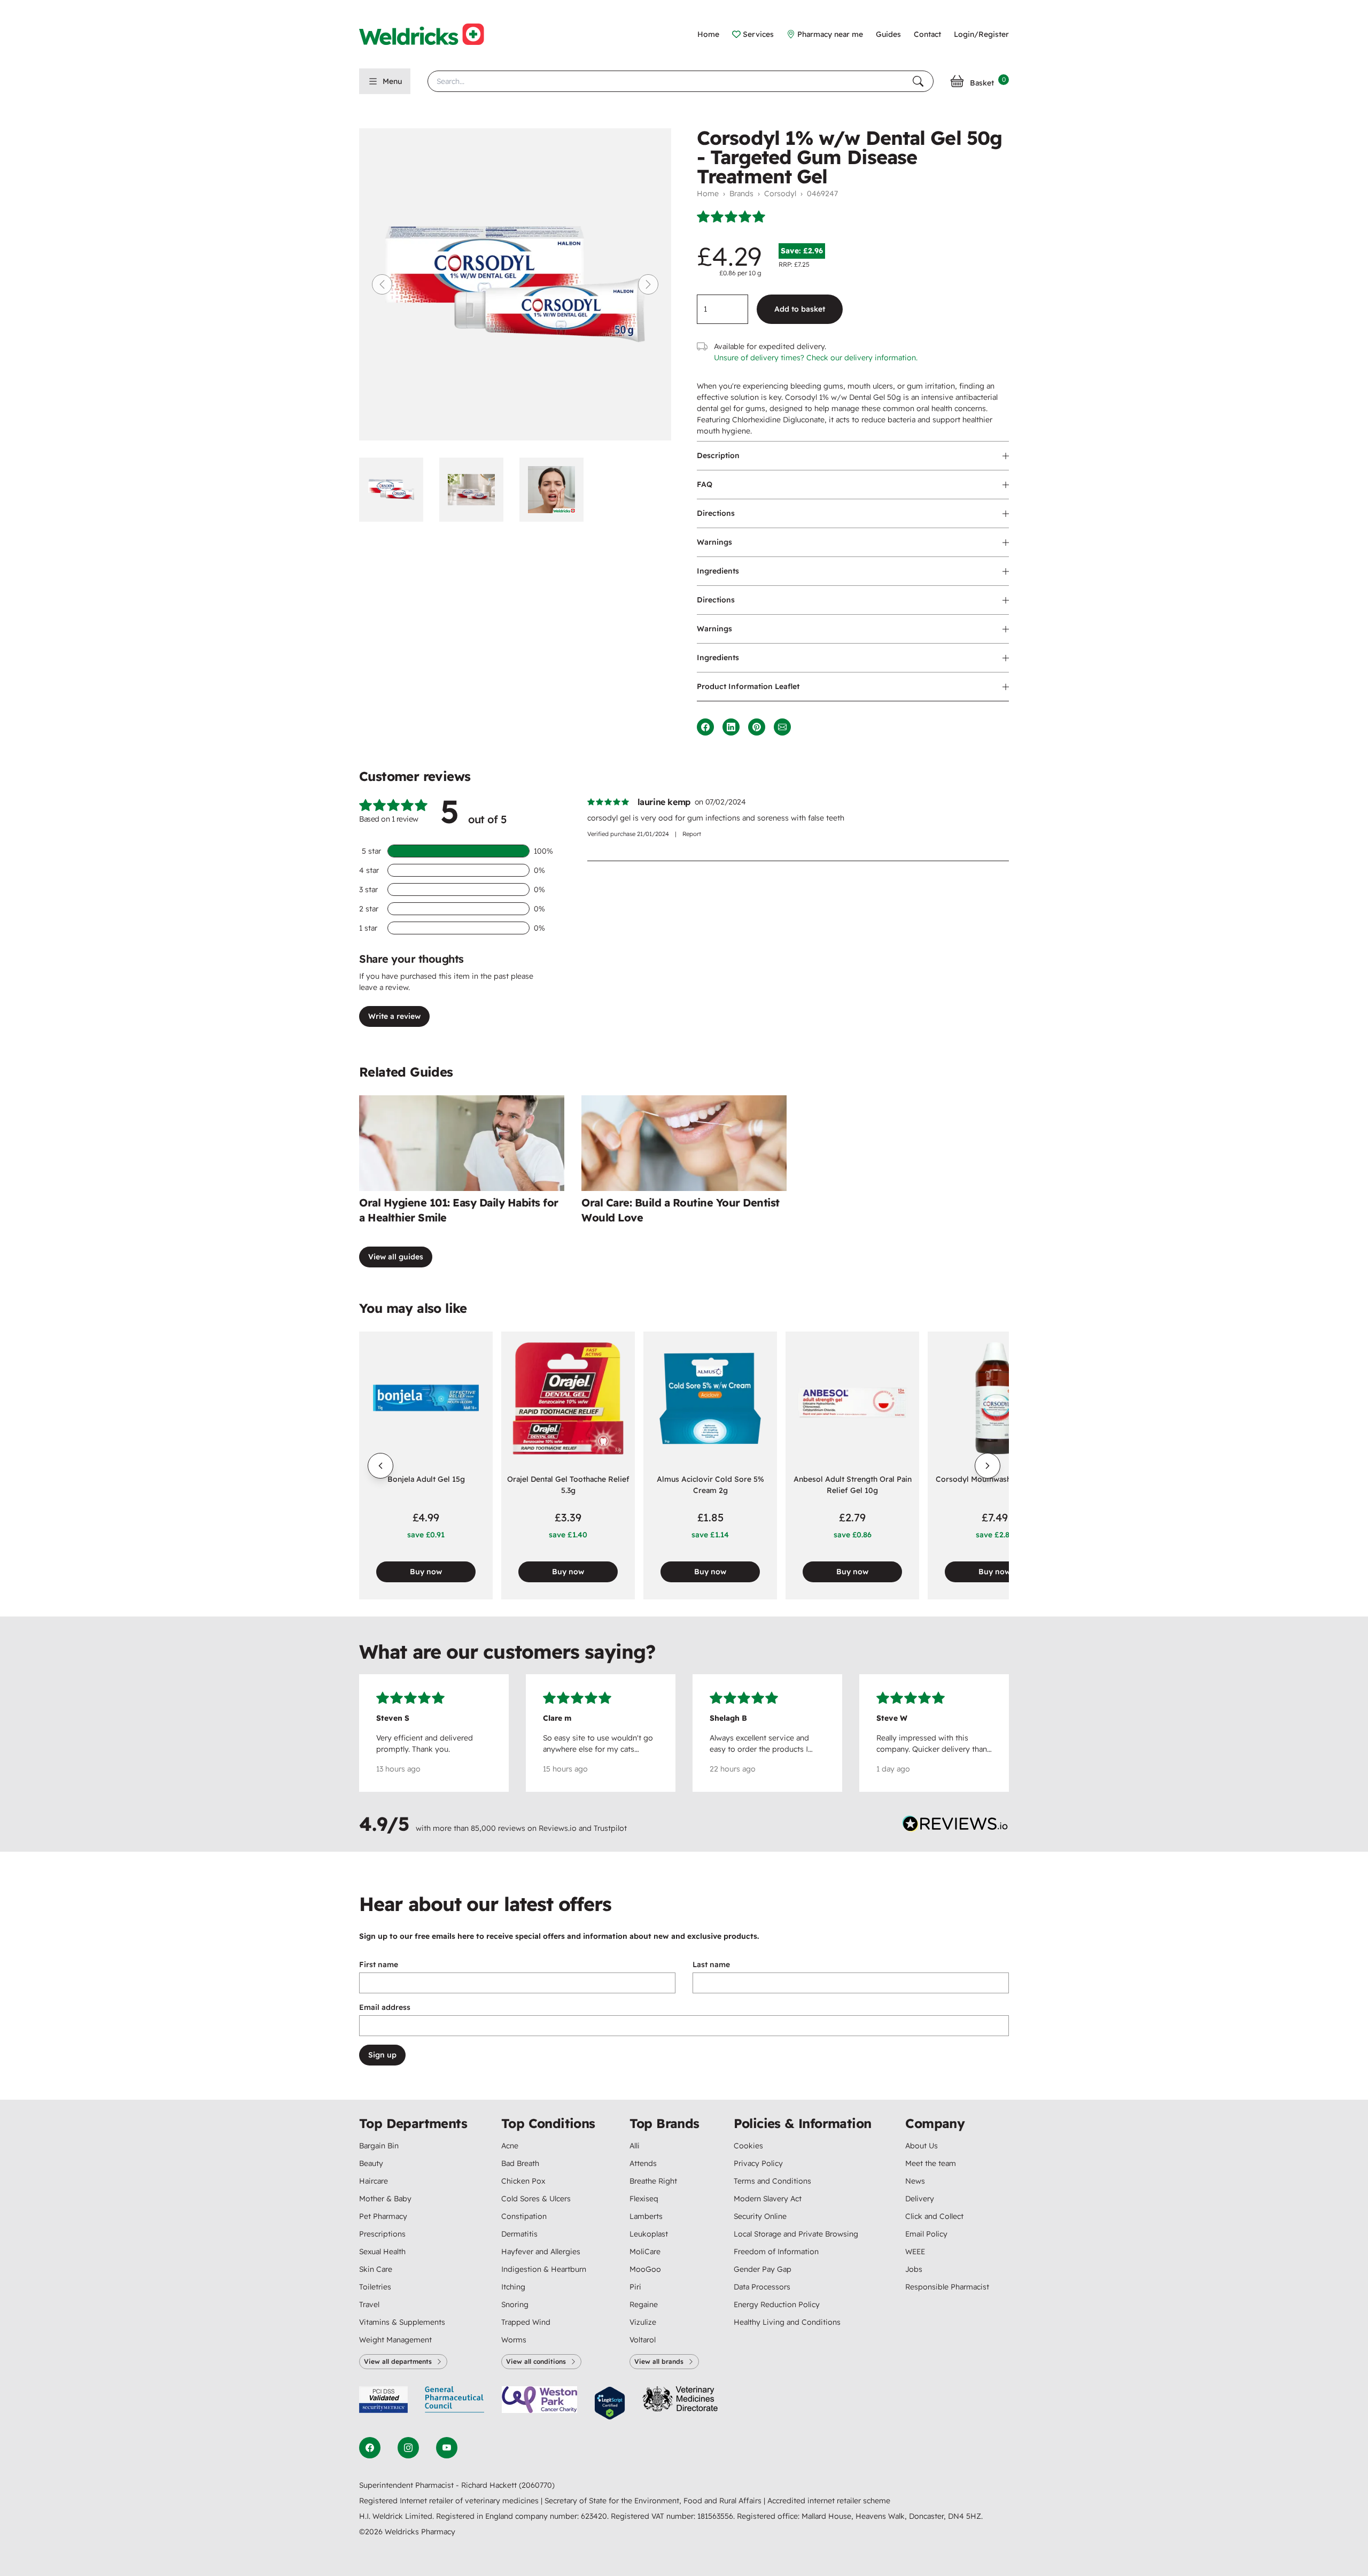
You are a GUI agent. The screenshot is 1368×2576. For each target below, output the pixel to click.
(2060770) (537, 2485)
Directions (716, 513)
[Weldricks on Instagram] (408, 2448)
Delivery (920, 2199)
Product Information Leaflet (748, 686)
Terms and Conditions (772, 2181)
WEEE (915, 2252)
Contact (927, 34)
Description (718, 455)
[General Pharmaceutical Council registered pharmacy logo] (455, 2403)
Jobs (914, 2269)
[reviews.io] (955, 1826)
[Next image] (648, 284)
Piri (635, 2287)
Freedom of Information (776, 2252)
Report (692, 834)
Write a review (394, 1016)
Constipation (524, 2216)
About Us (922, 2146)
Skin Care (376, 2269)
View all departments (398, 2361)
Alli (635, 2146)
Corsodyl (780, 194)
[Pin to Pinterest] (757, 727)
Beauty (371, 2163)
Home (708, 34)
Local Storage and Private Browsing (796, 2234)
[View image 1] (395, 490)
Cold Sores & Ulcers (536, 2199)
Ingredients (718, 571)
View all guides (396, 1257)
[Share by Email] (782, 727)
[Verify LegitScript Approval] (610, 2403)
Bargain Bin (379, 2146)
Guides (888, 34)
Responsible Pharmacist (947, 2287)
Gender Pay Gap (763, 2269)
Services (758, 34)
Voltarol (643, 2340)
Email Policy (926, 2234)
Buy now (426, 1572)
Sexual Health (382, 2252)
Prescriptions (382, 2234)
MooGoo (645, 2269)
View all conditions (536, 2361)
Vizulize (643, 2322)
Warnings (714, 542)
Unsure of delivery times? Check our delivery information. (816, 358)
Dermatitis (519, 2234)
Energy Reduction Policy (777, 2304)
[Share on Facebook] (705, 727)
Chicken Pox (523, 2181)
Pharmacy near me (830, 34)
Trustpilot (610, 1828)
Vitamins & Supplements (402, 2322)
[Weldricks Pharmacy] (430, 34)
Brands (741, 194)
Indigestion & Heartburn (544, 2269)
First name (379, 1964)
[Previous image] (382, 284)
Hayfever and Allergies (541, 2252)
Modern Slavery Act (768, 2199)
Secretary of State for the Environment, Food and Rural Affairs (654, 2501)
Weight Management (395, 2340)
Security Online (760, 2216)
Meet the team (931, 2163)
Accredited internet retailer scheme (829, 2501)
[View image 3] (555, 490)
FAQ (705, 484)
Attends (643, 2163)
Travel (369, 2304)
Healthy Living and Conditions (787, 2322)
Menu (392, 81)
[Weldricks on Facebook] (370, 2448)
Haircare (374, 2181)
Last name (711, 1964)
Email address (385, 2007)
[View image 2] (475, 490)
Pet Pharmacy (383, 2216)
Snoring (515, 2304)
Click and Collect (934, 2216)
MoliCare (645, 2252)
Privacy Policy (758, 2163)
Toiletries (375, 2287)
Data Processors (762, 2287)
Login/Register (981, 34)
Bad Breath (520, 2163)
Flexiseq (644, 2199)
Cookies (748, 2146)
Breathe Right (653, 2181)
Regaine (644, 2304)
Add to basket (800, 309)
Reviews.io (558, 1828)
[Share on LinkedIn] (731, 727)
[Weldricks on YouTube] (447, 2448)
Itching (513, 2287)
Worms (514, 2340)
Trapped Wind (526, 2322)
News (915, 2181)
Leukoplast (649, 2234)
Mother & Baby (385, 2199)
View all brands (659, 2361)
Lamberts (646, 2216)
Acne (510, 2146)
